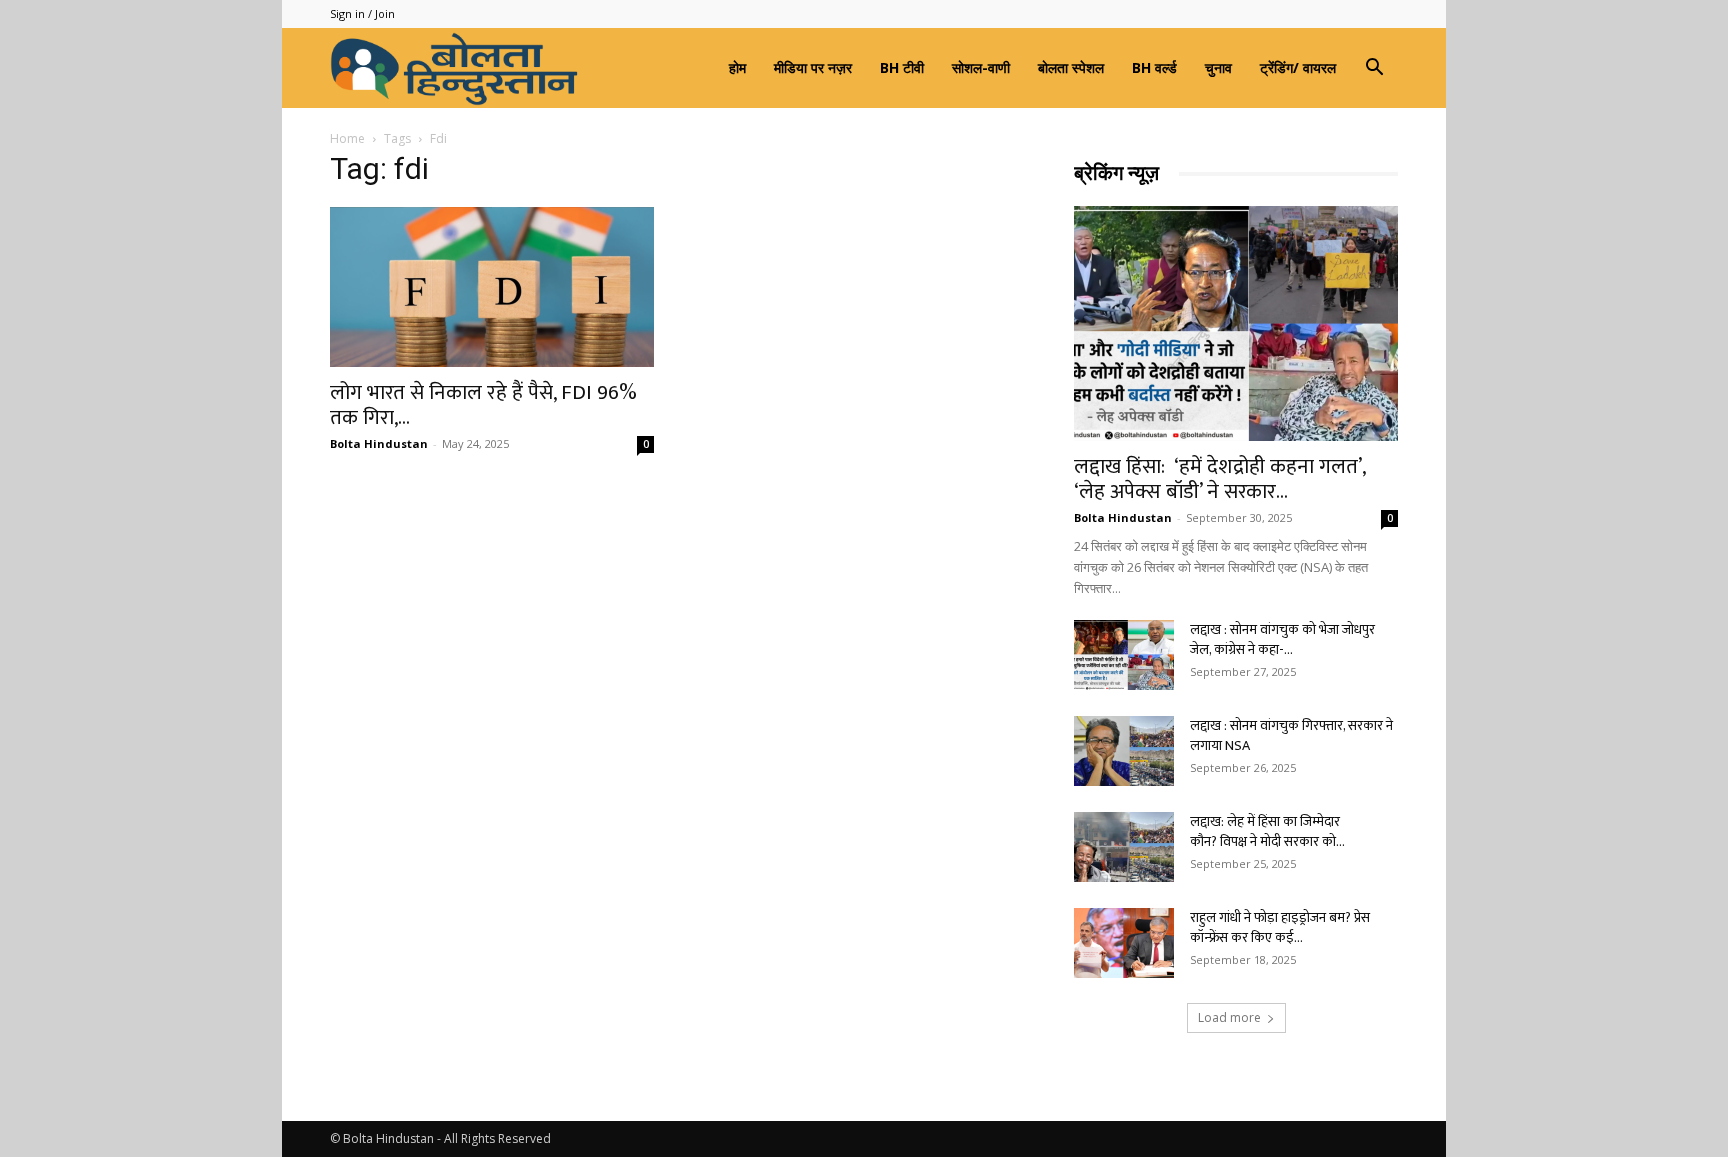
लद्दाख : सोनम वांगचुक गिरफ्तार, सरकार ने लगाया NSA (1291, 735)
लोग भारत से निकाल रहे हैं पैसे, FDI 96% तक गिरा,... (483, 405)
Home (347, 138)
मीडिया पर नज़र (813, 67)
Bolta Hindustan (379, 443)
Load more (1229, 1017)
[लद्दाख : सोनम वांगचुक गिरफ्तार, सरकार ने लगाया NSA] (1124, 751)
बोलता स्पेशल (1071, 67)
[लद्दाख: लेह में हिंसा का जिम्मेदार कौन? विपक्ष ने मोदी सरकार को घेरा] (1124, 847)
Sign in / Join (362, 13)
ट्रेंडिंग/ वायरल (1298, 67)
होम (737, 67)
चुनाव (1218, 67)
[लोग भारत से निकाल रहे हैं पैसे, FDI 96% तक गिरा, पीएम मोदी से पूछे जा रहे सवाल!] (492, 287)
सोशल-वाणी (981, 67)
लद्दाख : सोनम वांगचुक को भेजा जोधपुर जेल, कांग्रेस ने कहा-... (1282, 639)
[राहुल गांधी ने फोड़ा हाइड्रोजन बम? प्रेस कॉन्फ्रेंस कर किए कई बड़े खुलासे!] (1124, 943)
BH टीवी (902, 67)
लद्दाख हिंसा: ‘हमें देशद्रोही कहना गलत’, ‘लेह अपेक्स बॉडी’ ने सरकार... (1219, 479)
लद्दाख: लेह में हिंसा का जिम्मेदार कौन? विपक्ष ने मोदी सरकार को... (1267, 831)
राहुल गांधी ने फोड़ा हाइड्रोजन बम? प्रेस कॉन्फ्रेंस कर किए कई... (1280, 927)
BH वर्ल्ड (1154, 67)
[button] (1374, 69)
